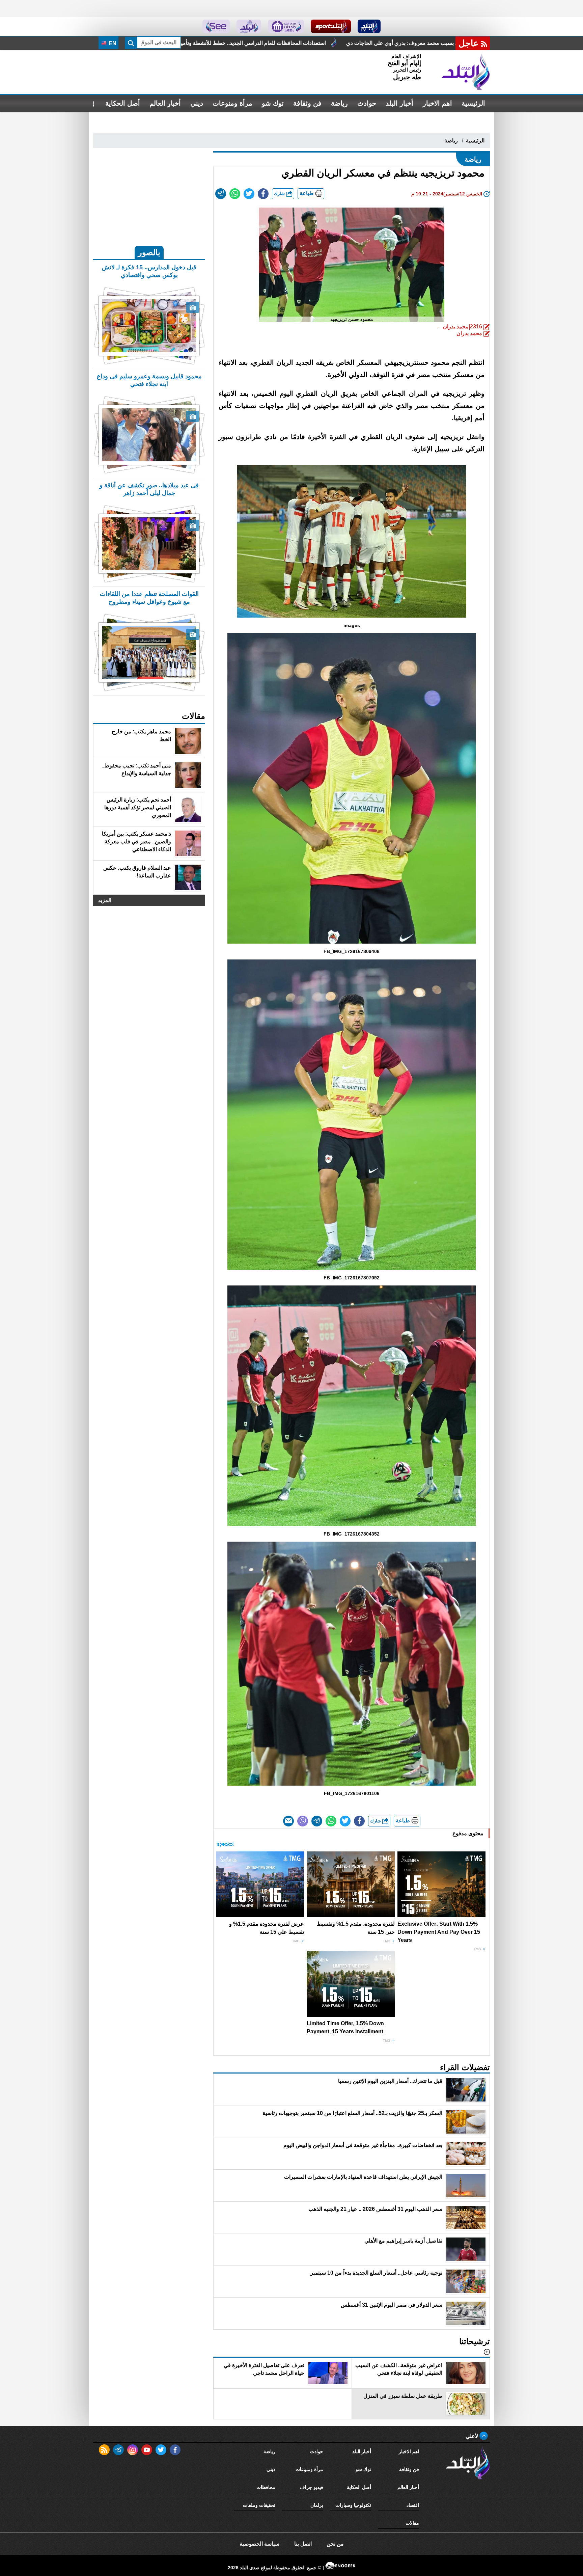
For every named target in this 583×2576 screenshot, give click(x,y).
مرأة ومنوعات (232, 103)
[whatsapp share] (235, 194)
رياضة (339, 103)
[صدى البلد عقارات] (249, 26)
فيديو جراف (312, 2487)
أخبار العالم (165, 103)
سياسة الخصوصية (259, 2544)
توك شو (273, 103)
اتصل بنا (303, 2544)
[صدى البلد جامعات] (286, 26)
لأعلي (473, 2436)
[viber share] (303, 1821)
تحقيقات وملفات (259, 2505)
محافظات (266, 2487)
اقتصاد (413, 2505)
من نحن (335, 2544)
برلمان (317, 2505)
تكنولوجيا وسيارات (353, 2505)
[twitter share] (249, 194)
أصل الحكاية (123, 103)
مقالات (412, 2523)
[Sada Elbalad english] (216, 26)
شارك (280, 194)
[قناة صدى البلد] (369, 26)
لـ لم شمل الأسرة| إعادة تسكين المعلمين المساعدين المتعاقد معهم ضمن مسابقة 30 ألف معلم (337, 43)
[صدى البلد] (466, 72)
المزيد (105, 900)
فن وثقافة (307, 103)
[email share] (221, 194)
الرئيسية (473, 103)
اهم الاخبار (437, 103)
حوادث (367, 103)
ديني (197, 103)
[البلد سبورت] (331, 26)
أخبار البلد (399, 103)
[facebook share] (263, 194)
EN (112, 43)
